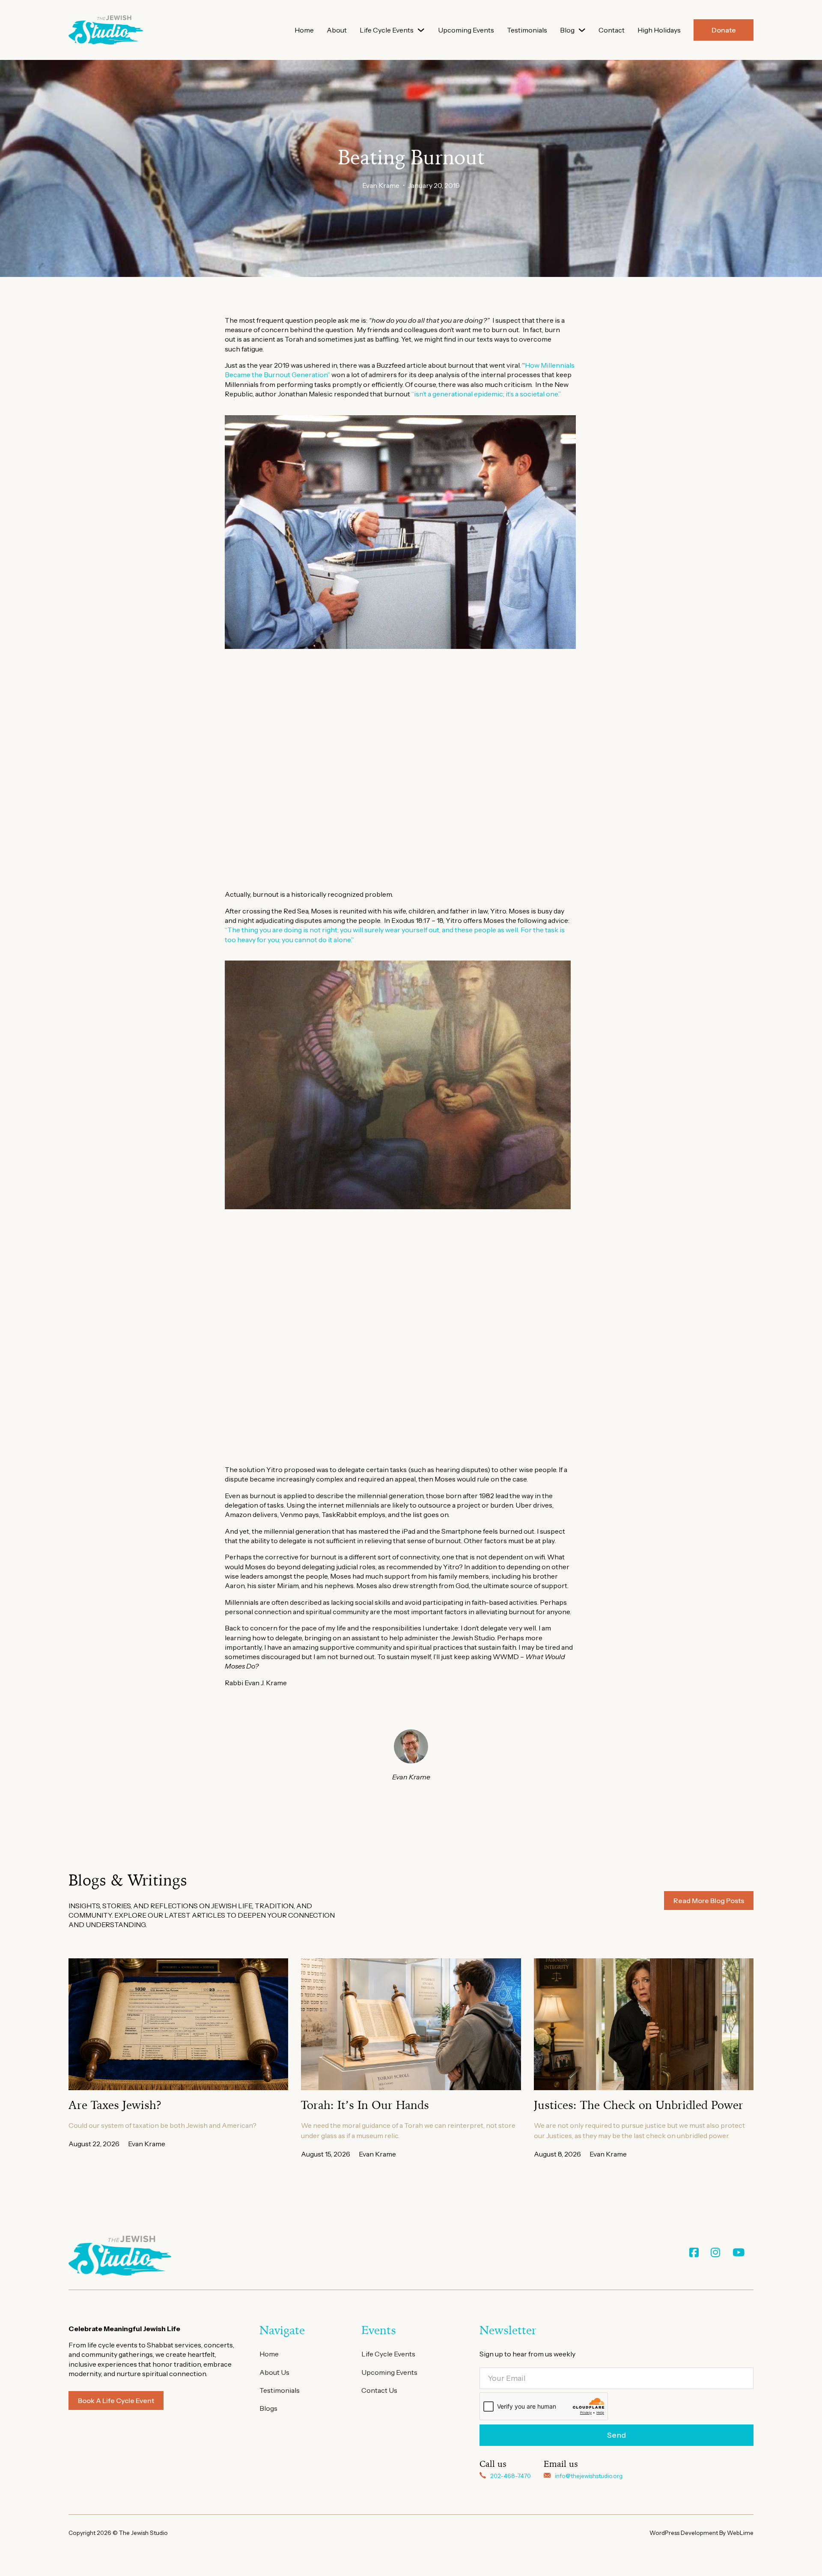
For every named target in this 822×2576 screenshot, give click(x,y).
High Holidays (659, 30)
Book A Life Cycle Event (116, 2400)
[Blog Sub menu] (582, 30)
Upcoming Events (466, 30)
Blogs (268, 2408)
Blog (567, 30)
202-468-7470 (511, 2476)
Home (304, 30)
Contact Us (379, 2390)
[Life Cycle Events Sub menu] (421, 30)
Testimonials (527, 30)
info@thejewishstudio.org (589, 2476)
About (337, 30)
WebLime (740, 2533)
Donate (724, 30)
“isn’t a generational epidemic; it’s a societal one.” (487, 394)
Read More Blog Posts (709, 1901)
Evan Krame (381, 185)
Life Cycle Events (387, 30)
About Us (274, 2372)
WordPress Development (684, 2533)
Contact (612, 30)
